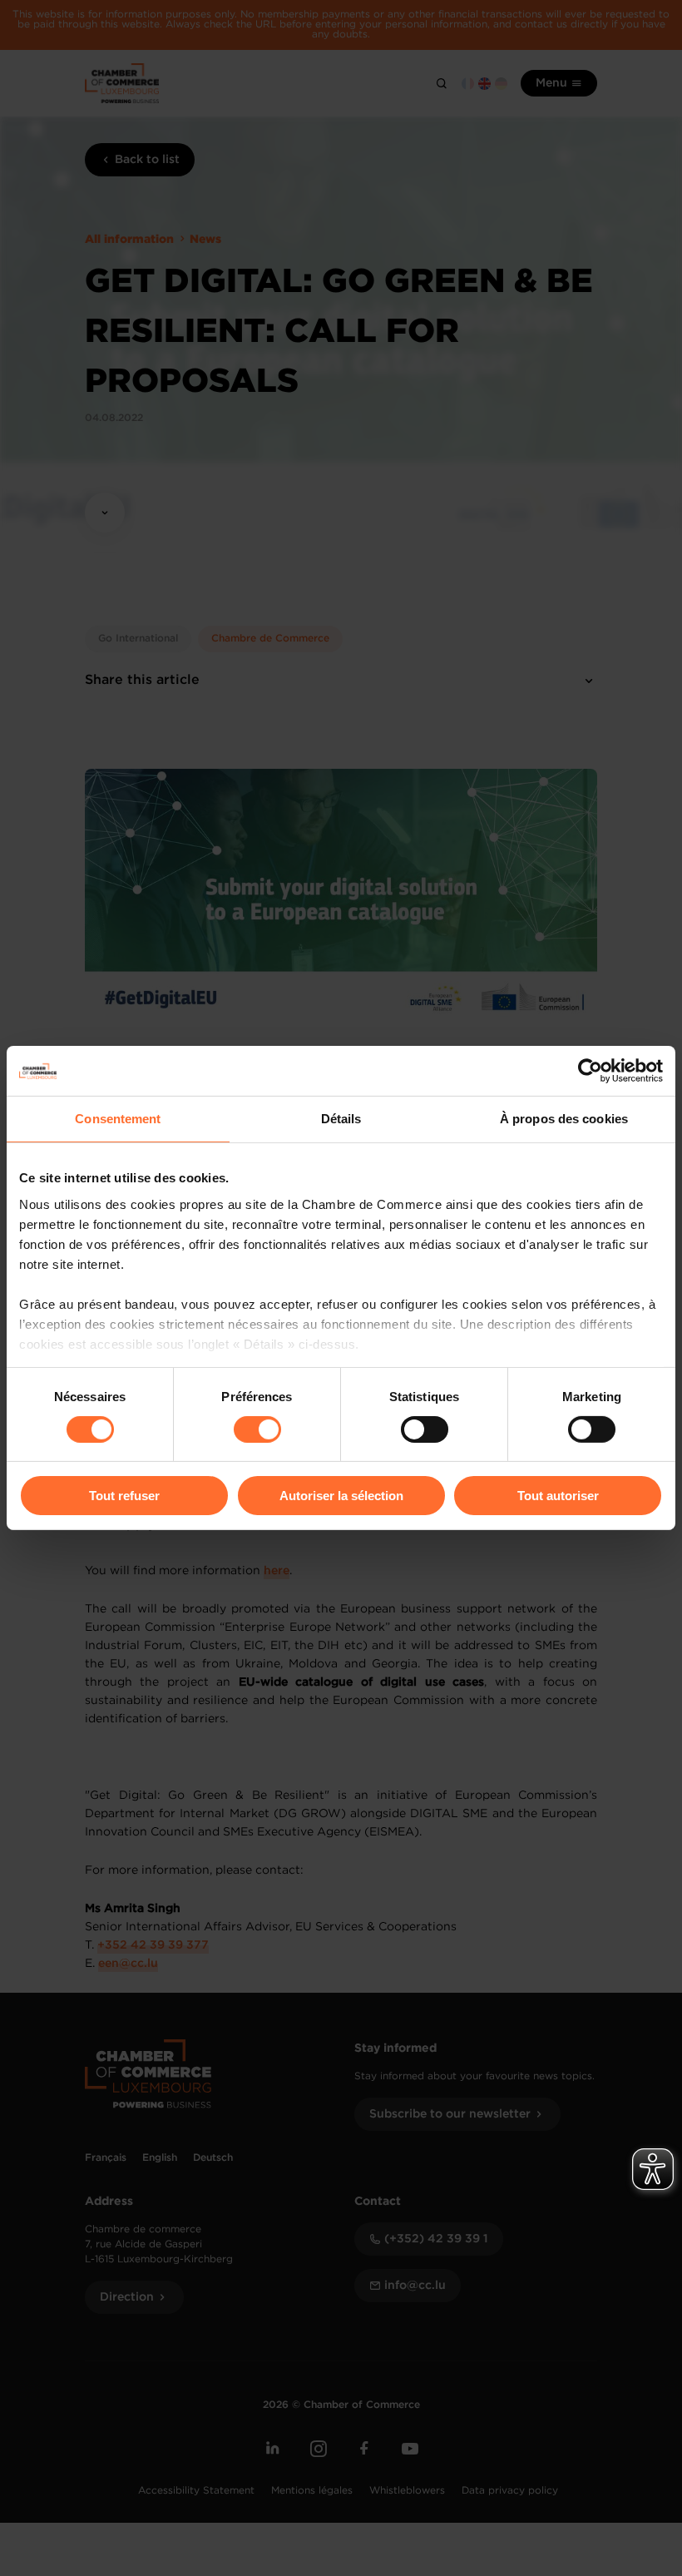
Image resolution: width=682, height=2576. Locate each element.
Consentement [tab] (118, 1119)
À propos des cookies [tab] (564, 1119)
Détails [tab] (341, 1119)
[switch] (257, 1429)
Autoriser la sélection (341, 1496)
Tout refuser (124, 1496)
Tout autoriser (558, 1496)
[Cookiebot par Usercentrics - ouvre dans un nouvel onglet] (590, 1071)
